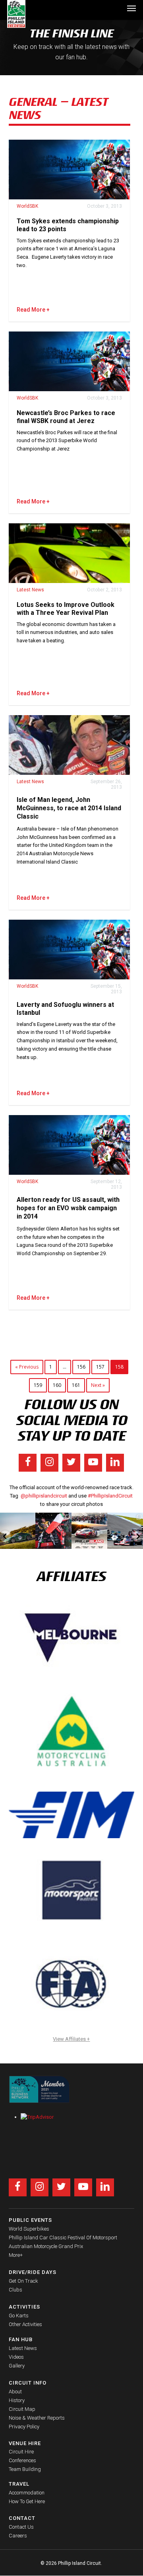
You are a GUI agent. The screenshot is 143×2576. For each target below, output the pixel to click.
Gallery (17, 2366)
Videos (16, 2357)
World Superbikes (29, 2229)
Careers (18, 2536)
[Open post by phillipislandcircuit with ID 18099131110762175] (53, 1531)
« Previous (27, 1367)
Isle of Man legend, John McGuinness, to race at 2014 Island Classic (69, 808)
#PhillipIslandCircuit (110, 1496)
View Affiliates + (71, 2039)
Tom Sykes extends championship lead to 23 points (68, 225)
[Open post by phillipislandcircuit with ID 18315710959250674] (90, 1531)
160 (57, 1385)
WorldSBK (27, 206)
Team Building (25, 2469)
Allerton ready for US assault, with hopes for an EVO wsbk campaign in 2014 (68, 1208)
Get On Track (23, 2281)
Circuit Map (22, 2409)
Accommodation (27, 2493)
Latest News (30, 590)
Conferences (22, 2460)
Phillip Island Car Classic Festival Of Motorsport (63, 2238)
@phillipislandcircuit (44, 1496)
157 (100, 1367)
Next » (98, 1385)
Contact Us (21, 2527)
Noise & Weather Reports (37, 2418)
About (15, 2392)
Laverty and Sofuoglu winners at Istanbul (65, 1009)
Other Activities (25, 2324)
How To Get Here (27, 2501)
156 (81, 1367)
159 (38, 1385)
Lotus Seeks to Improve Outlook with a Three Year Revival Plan (66, 609)
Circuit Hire (21, 2452)
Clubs (15, 2290)
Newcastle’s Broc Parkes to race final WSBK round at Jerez (66, 417)
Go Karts (19, 2316)
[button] (131, 8)
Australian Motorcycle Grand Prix (46, 2246)
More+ (16, 2255)
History (17, 2400)
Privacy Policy (24, 2427)
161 (76, 1385)
